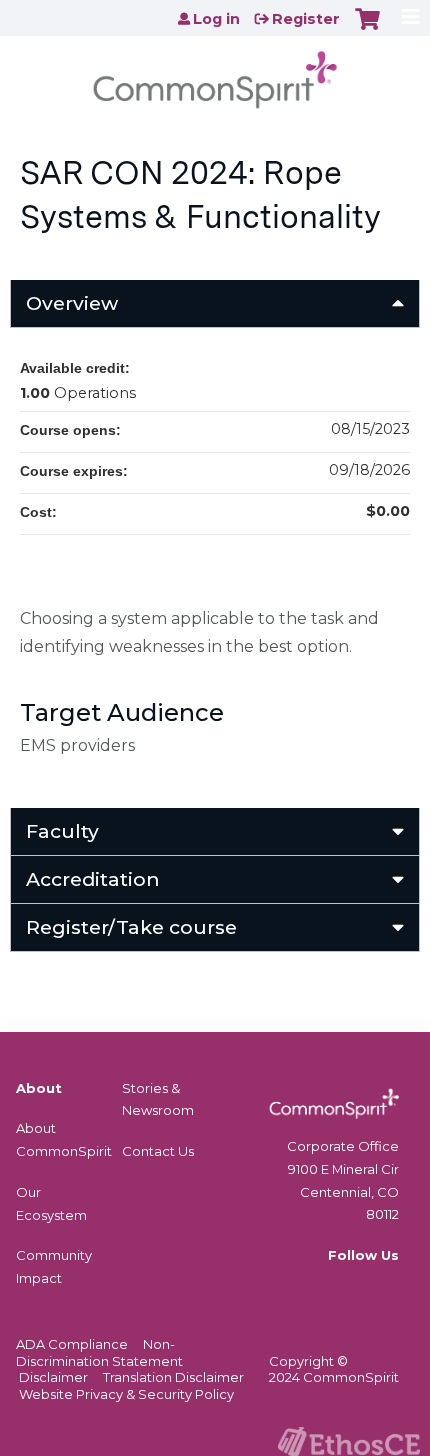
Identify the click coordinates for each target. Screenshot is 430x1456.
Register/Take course (131, 927)
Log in (216, 19)
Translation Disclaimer (173, 1377)
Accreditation (93, 879)
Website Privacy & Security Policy (126, 1394)
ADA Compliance (72, 1344)
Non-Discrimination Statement (99, 1352)
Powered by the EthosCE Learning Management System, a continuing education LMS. (349, 1441)
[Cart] (367, 29)
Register (306, 19)
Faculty (62, 831)
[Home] (215, 73)
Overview (72, 303)
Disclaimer (53, 1377)
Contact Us (158, 1151)
